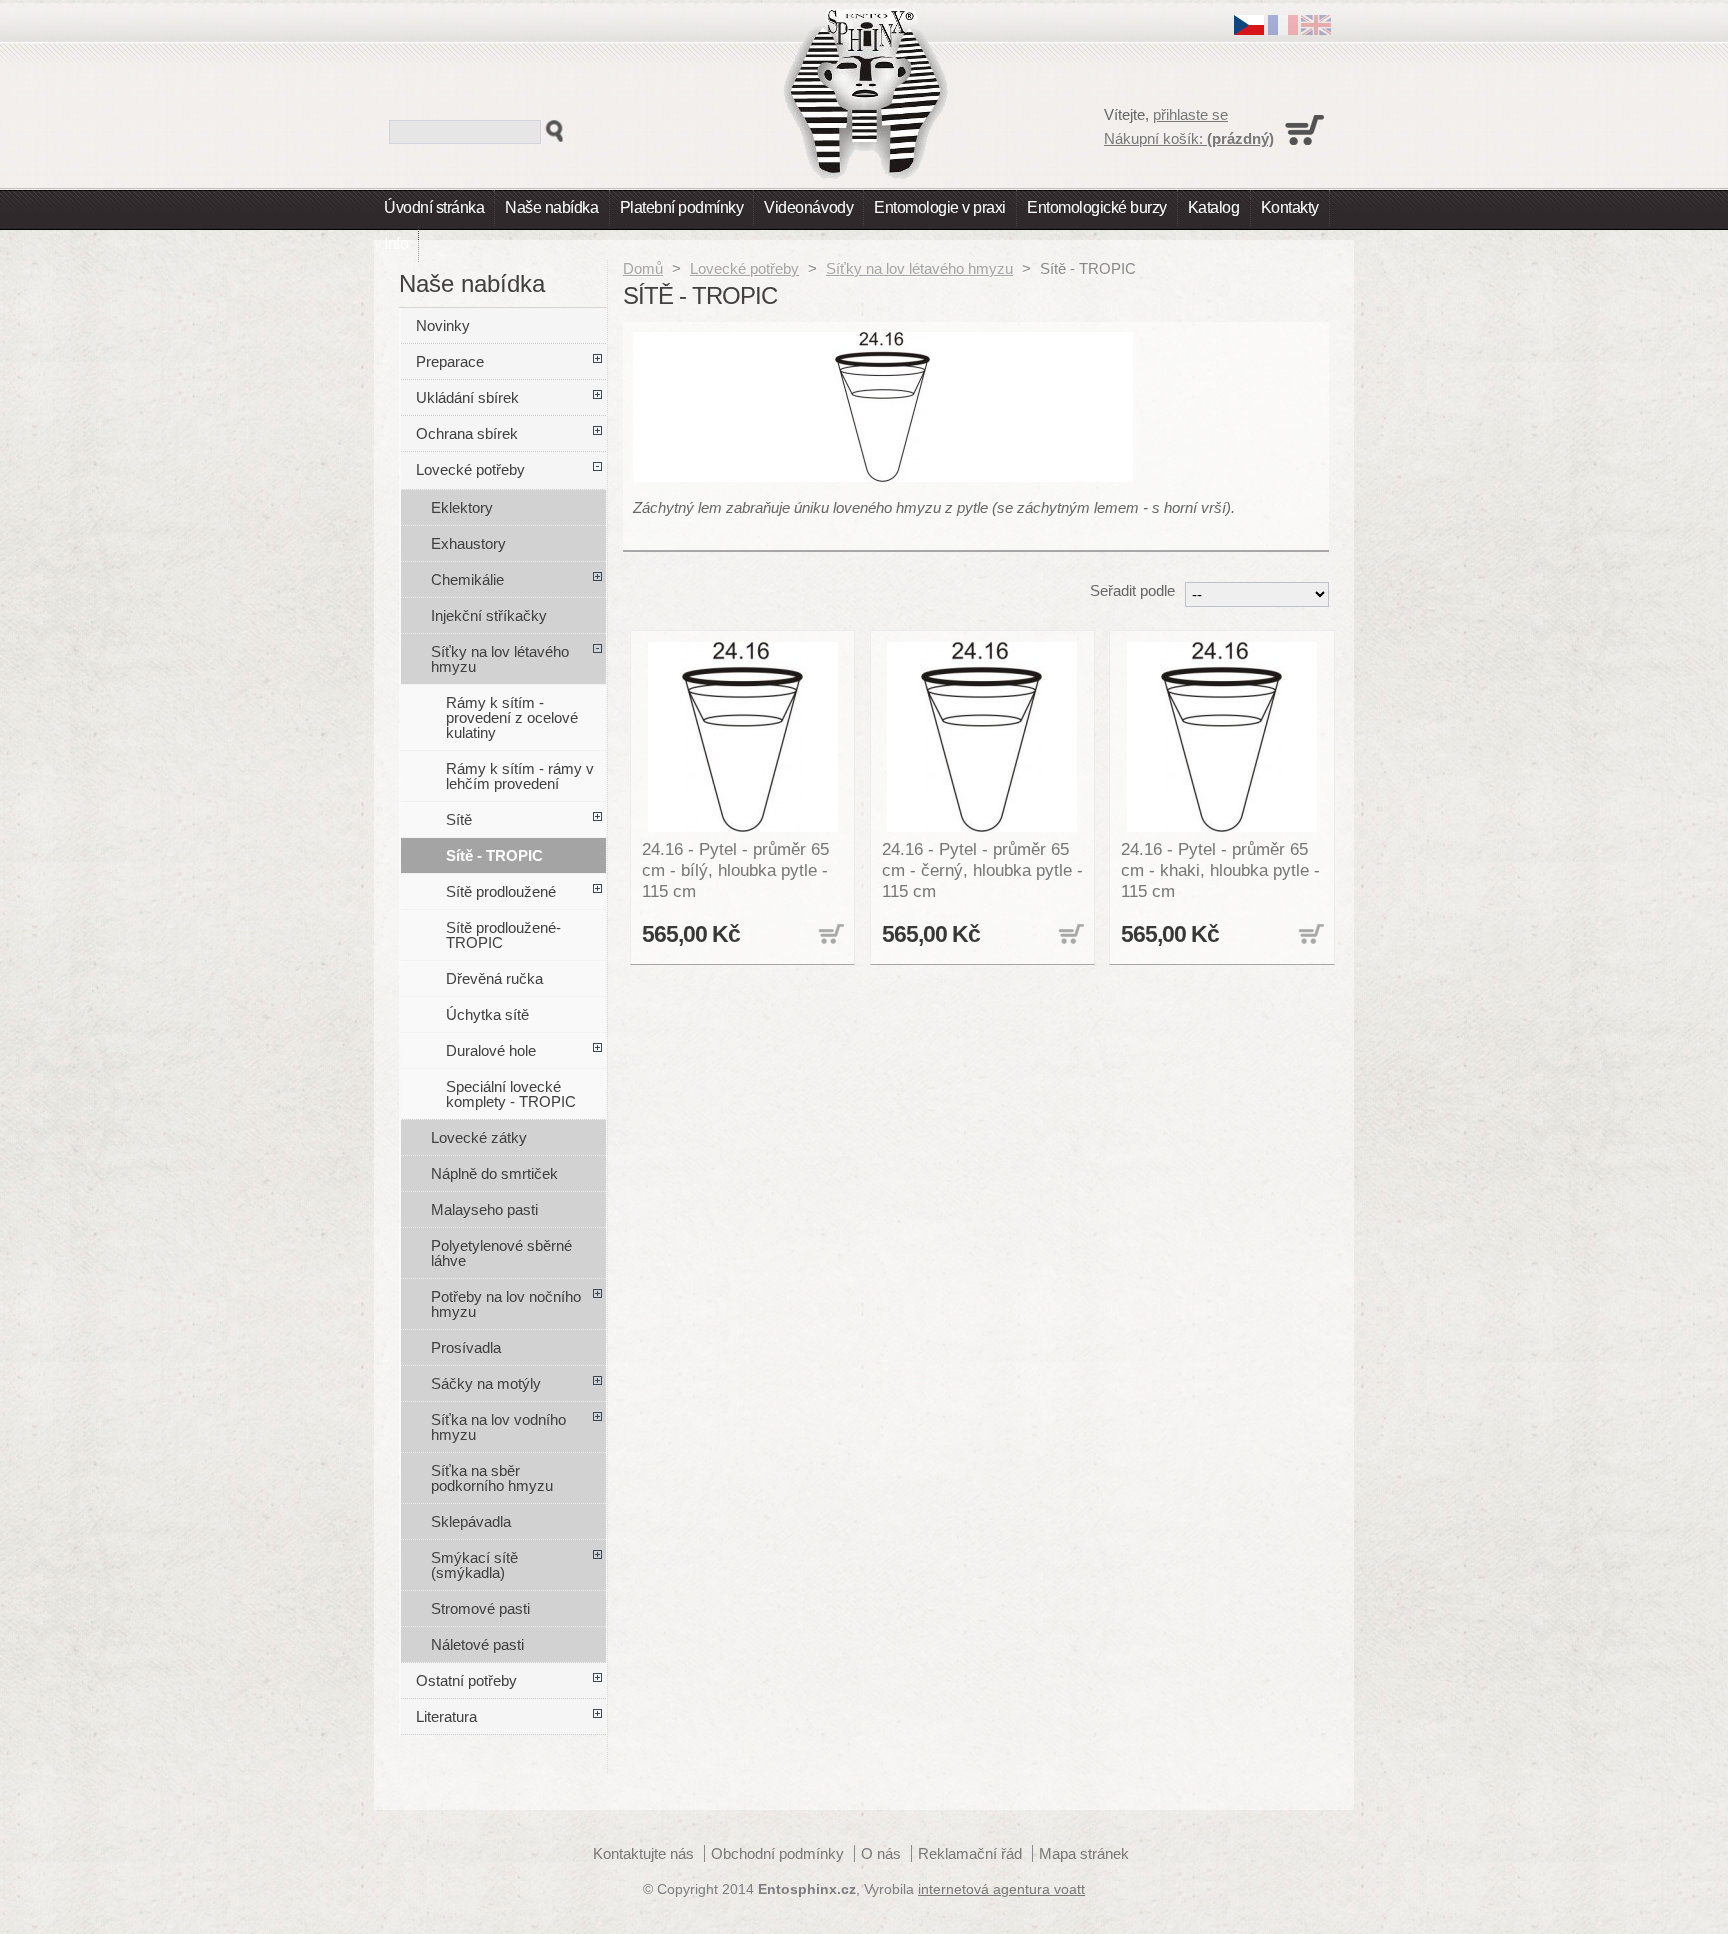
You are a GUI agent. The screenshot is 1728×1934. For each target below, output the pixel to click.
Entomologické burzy (1097, 207)
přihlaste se (1190, 114)
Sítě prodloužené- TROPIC (503, 935)
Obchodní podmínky (777, 1853)
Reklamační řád (970, 1853)
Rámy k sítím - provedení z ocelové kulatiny (512, 717)
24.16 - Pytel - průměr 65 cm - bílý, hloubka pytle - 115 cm (735, 870)
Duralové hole (491, 1050)
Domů (643, 268)
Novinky (443, 325)
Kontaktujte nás (643, 1853)
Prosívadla (466, 1347)
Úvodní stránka (434, 207)
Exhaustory (468, 543)
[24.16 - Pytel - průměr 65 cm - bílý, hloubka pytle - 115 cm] (743, 737)
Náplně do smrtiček (494, 1173)
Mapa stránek (1084, 1853)
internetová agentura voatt (1001, 1889)
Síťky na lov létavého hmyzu (919, 268)
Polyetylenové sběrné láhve (501, 1253)
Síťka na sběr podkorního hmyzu (492, 1478)
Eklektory (462, 507)
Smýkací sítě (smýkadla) (474, 1565)
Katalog (1214, 207)
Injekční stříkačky (489, 615)
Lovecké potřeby (744, 268)
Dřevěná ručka (494, 978)
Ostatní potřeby (466, 1680)
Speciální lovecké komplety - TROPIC (511, 1094)
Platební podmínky (682, 207)
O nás (881, 1853)
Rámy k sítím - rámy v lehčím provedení (520, 776)
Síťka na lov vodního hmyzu (498, 1427)
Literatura (446, 1716)
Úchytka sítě (487, 1014)
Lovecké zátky (479, 1137)
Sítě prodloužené (501, 891)
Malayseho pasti (484, 1209)
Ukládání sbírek (467, 397)
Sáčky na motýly (486, 1383)
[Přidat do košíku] (829, 935)
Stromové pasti (480, 1608)
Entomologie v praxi (940, 207)
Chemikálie (467, 579)
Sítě (459, 819)
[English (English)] (1316, 29)
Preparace (450, 361)
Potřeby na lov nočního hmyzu (506, 1304)
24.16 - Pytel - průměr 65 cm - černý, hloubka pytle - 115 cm (982, 870)
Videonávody (808, 207)
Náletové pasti (477, 1644)
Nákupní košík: (1189, 138)
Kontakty (1290, 207)
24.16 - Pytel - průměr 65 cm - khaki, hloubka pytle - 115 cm (1220, 870)
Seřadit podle (1132, 590)
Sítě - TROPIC (494, 855)
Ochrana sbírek (467, 433)
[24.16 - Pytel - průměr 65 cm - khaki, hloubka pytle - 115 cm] (1222, 737)
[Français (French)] (1283, 29)
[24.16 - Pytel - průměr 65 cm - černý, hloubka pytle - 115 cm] (983, 737)
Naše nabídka (551, 207)
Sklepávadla (471, 1521)
